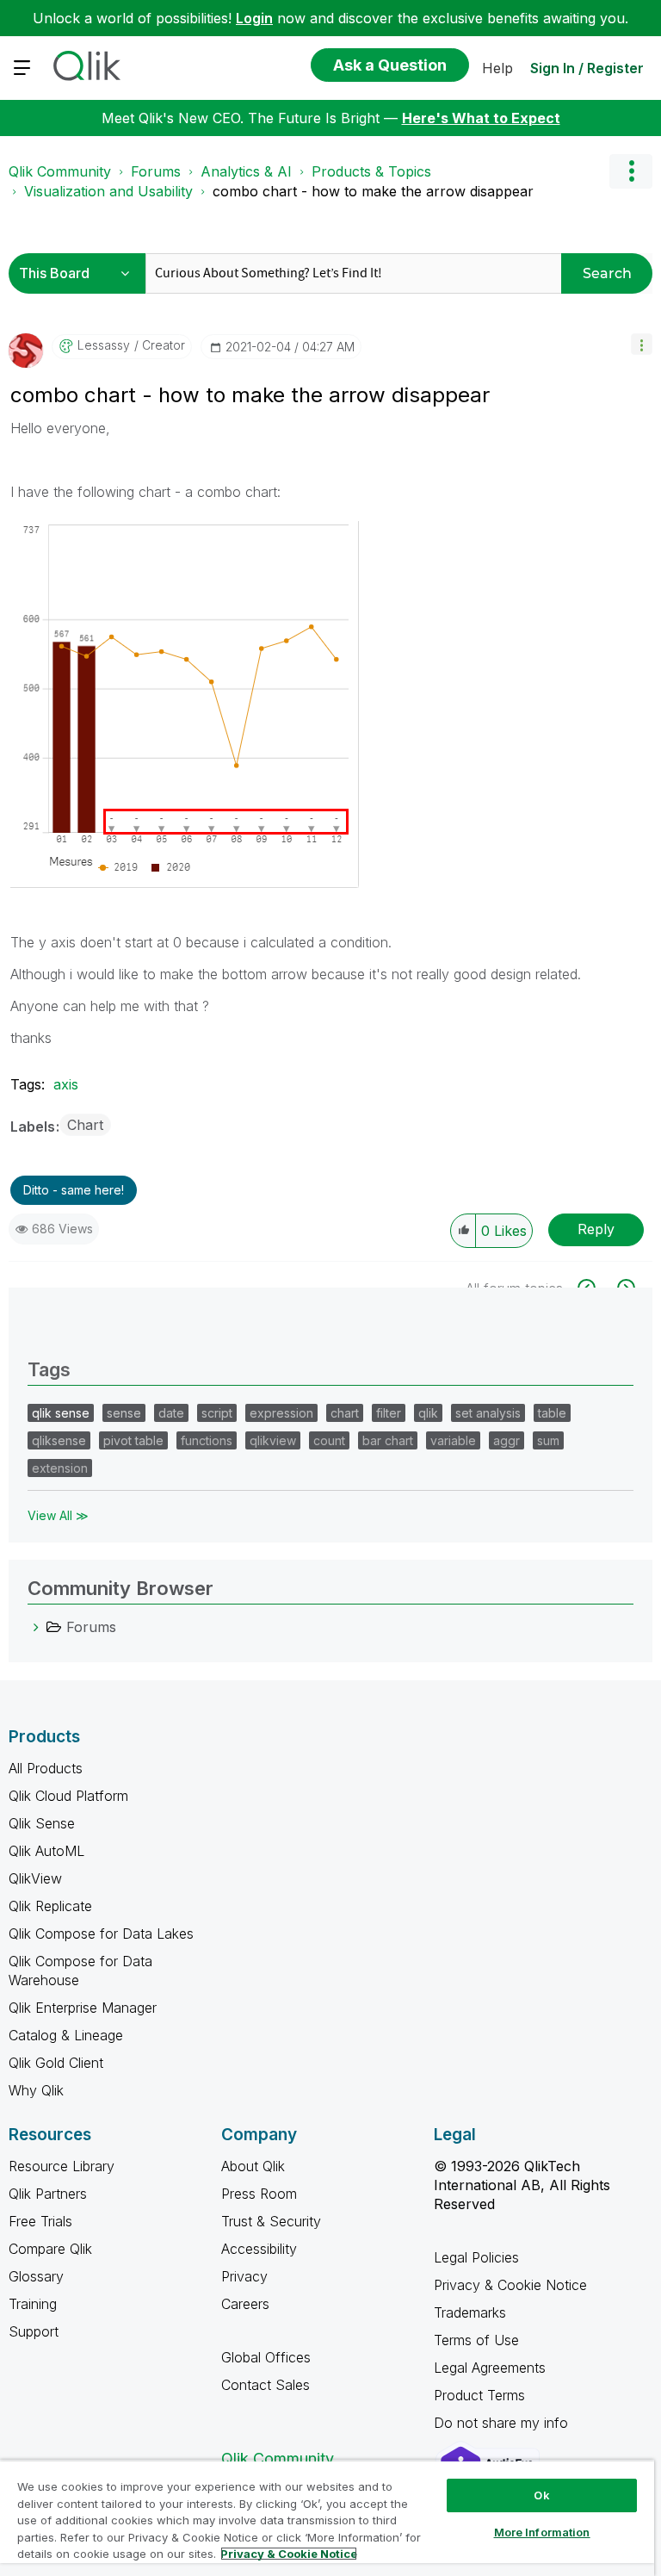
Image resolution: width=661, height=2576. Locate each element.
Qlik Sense (42, 1823)
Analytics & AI (246, 171)
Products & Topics (371, 171)
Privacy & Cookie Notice (510, 2285)
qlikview (273, 1440)
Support (34, 2331)
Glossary (36, 2276)
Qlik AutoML (46, 1851)
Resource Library (62, 2166)
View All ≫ (58, 1515)
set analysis (488, 1413)
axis (66, 1084)
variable (453, 1440)
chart (345, 1413)
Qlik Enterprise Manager (83, 2008)
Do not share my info (503, 2423)
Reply (596, 1229)
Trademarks (470, 2312)
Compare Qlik (50, 2249)
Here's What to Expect (481, 118)
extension (60, 1468)
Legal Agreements (490, 2368)
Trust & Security (271, 2221)
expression (281, 1413)
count (329, 1440)
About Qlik (253, 2166)
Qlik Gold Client (56, 2063)
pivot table (133, 1440)
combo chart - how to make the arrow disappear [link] (373, 191)
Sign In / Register (587, 68)
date (171, 1413)
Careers (245, 2304)
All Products (46, 1768)
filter (389, 1413)
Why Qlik (36, 2090)
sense (124, 1413)
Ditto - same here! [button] (74, 1190)
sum (548, 1440)
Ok (541, 2495)
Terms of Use (476, 2340)
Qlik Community (60, 171)
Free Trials (40, 2221)
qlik (428, 1413)
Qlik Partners (48, 2194)
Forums (156, 171)
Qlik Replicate (50, 1906)
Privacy (244, 2276)
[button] (642, 344)
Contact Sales (266, 2385)
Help (497, 68)
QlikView (35, 1878)
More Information (542, 2532)
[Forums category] (36, 1627)
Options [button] (631, 171)
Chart (85, 1125)
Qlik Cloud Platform (68, 1796)
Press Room (259, 2194)
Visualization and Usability (108, 191)
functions (207, 1440)
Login (254, 18)
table (552, 1413)
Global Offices (266, 2357)
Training (33, 2304)
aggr (507, 1440)
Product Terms (479, 2395)
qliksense (59, 1440)
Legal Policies (476, 2257)
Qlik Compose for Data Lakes (101, 1934)
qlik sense (61, 1413)
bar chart (388, 1440)
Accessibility (259, 2249)
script (217, 1413)
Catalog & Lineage (66, 2035)
